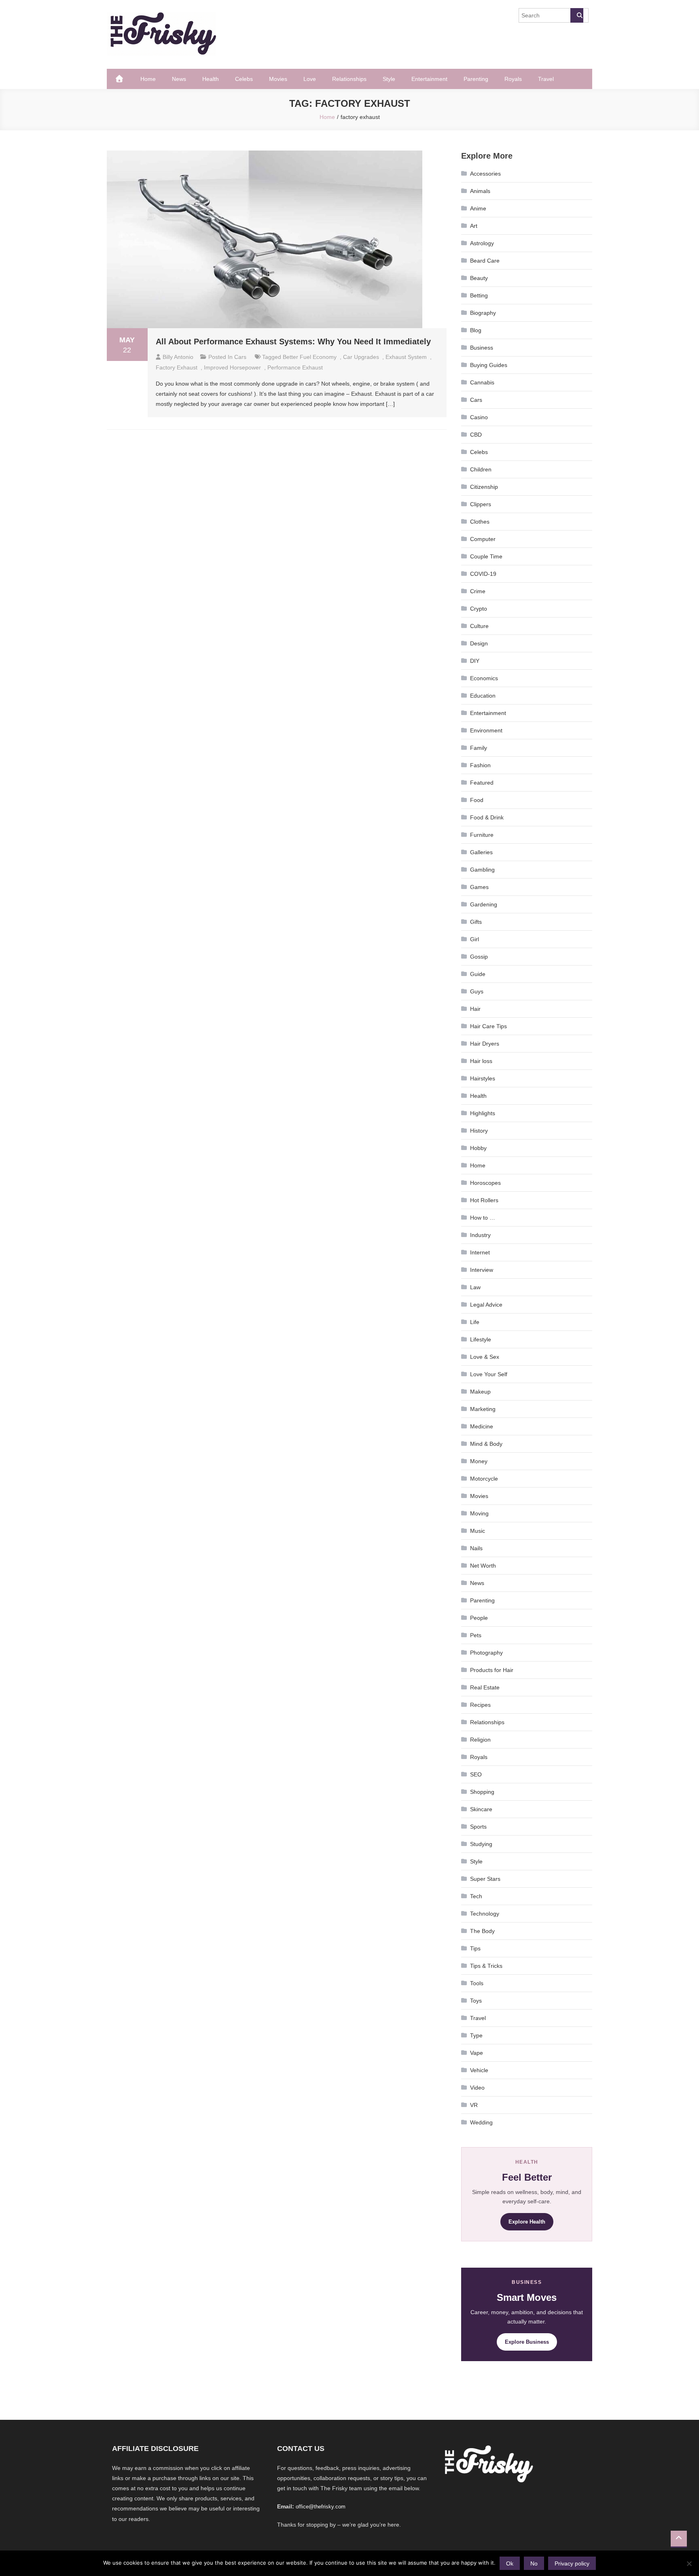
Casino (479, 417)
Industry (480, 1235)
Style (389, 79)
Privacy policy (572, 2563)
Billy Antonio (178, 357)
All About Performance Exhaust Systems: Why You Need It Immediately (293, 342)
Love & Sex (485, 1357)
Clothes (480, 522)
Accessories (485, 174)
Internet (480, 1252)
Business (482, 348)
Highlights (483, 1113)
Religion (480, 1740)
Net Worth (483, 1566)
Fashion (480, 765)
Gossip (479, 957)
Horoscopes (485, 1183)
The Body (482, 1931)
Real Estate (485, 1687)
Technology (485, 1914)
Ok (510, 2563)
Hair (475, 1009)
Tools (477, 1983)
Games (479, 887)
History (479, 1131)
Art (474, 226)
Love (310, 79)
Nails (476, 1548)
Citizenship (484, 487)
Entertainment (429, 79)
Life (475, 1322)
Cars (240, 357)
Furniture (482, 835)
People (479, 1618)
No (534, 2563)
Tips (475, 1948)
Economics (484, 678)
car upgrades (361, 357)
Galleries (481, 852)
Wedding (481, 2122)
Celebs (244, 79)
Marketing (483, 1409)
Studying (481, 1844)
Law (475, 1287)
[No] (689, 2563)
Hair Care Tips (488, 1026)
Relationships (349, 79)
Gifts (476, 922)
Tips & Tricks (486, 1966)
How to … (483, 1218)
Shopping (482, 1792)
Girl (474, 939)
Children (481, 469)
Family (479, 748)
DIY (475, 661)
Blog (476, 330)
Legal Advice (486, 1305)
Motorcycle (484, 1479)
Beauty (479, 278)
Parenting (476, 79)
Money (479, 1461)
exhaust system (406, 357)
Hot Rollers (484, 1200)
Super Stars (485, 1879)
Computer (483, 539)
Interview (482, 1270)
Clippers (481, 504)
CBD (476, 435)
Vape (477, 2053)
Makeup (480, 1392)
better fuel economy (310, 357)
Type (476, 2035)
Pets (476, 1635)
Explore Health (527, 2222)
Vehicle (479, 2070)
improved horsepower (232, 367)
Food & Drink (487, 817)
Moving (479, 1513)
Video (477, 2088)
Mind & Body (486, 1444)
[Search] (577, 15)
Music (478, 1531)
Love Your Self (489, 1374)
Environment (486, 730)
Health (211, 79)
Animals (480, 191)
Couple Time (486, 556)
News (179, 79)
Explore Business (527, 2342)
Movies (278, 79)
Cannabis (482, 382)
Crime (478, 591)
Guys (477, 991)
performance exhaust (295, 367)
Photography (486, 1653)
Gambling (482, 870)
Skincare (481, 1809)
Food (477, 800)
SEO (476, 1774)
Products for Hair (492, 1670)
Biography (483, 313)
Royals (513, 79)
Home (148, 79)
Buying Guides (489, 365)
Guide (478, 974)
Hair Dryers (485, 1044)
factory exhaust (177, 367)
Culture (479, 626)
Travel (546, 79)
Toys (476, 2001)
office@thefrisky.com (321, 2507)
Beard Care (485, 261)
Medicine (482, 1426)
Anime (478, 208)
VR (474, 2105)
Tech (476, 1896)
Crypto (479, 609)
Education (483, 696)
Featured (482, 783)
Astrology (482, 243)
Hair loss (481, 1061)
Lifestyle (481, 1339)
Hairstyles (483, 1078)
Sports (478, 1827)
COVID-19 (483, 574)
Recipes (480, 1705)
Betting (479, 295)
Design (479, 643)
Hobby (478, 1148)
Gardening (484, 904)
